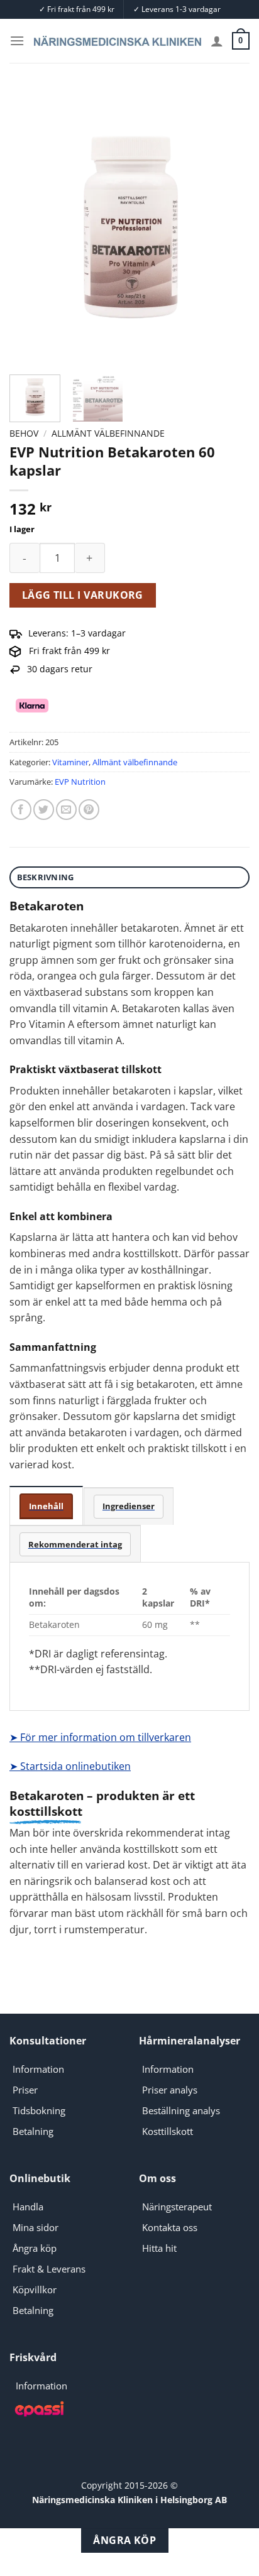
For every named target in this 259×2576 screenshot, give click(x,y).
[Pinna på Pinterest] (89, 810)
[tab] (46, 1506)
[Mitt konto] (217, 41)
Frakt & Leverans (49, 2269)
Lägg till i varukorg (83, 595)
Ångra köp (35, 2248)
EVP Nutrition (80, 782)
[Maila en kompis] (66, 810)
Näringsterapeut (177, 2207)
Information (38, 2069)
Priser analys (170, 2090)
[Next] (229, 226)
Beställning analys (181, 2110)
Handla (28, 2207)
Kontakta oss (170, 2227)
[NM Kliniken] (118, 41)
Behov (24, 433)
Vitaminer (70, 762)
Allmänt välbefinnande (108, 433)
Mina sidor (36, 2227)
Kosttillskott (168, 2131)
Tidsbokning (39, 2110)
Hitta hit (159, 2248)
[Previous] (30, 226)
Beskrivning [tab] (46, 877)
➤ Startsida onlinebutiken (70, 1766)
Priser (25, 2090)
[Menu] (17, 41)
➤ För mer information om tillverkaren (100, 1737)
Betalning (33, 2131)
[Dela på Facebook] (21, 810)
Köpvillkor (35, 2289)
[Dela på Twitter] (44, 810)
